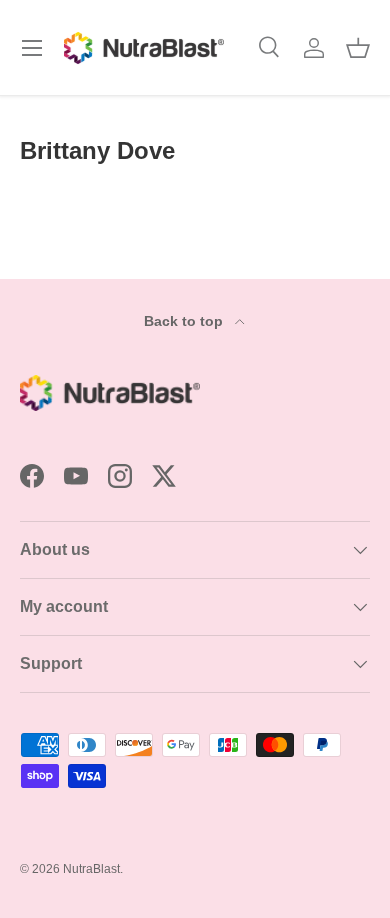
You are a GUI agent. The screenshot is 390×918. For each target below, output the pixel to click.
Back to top (185, 321)
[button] (358, 48)
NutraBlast (91, 869)
